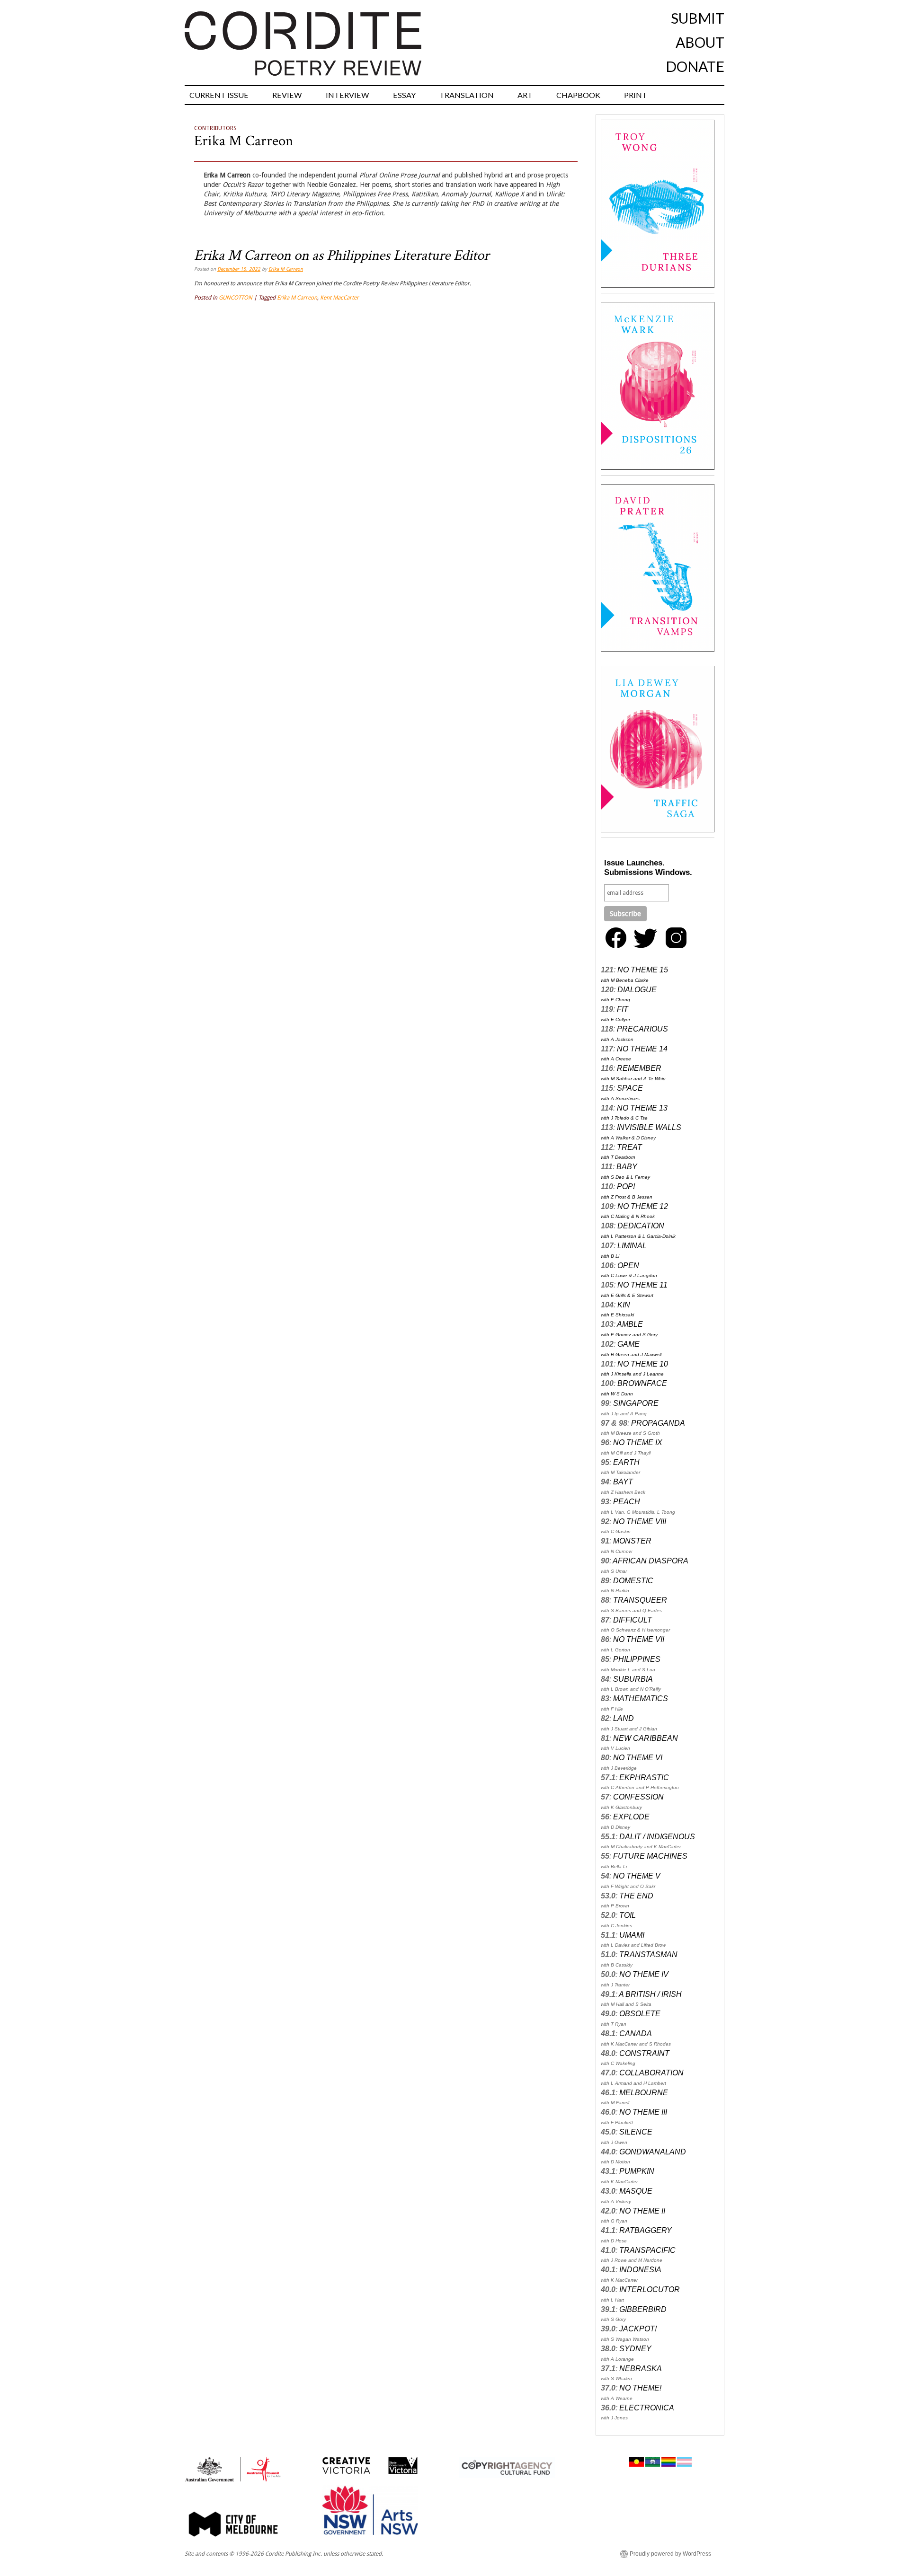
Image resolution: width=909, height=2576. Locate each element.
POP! (626, 1187)
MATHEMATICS (641, 1698)
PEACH (627, 1502)
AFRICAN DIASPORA (651, 1561)
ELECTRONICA (647, 2408)
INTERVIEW (348, 95)
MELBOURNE (644, 2093)
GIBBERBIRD (643, 2309)
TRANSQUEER (640, 1600)
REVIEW (287, 95)
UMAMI (632, 1935)
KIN (624, 1305)
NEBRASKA (641, 2369)
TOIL (628, 1915)
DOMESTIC (633, 1581)
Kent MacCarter (339, 298)
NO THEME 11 (642, 1285)
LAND (624, 1718)
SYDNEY (635, 2349)
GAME (628, 1344)
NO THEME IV (644, 1974)
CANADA (636, 2033)
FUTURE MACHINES (650, 1856)
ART (525, 95)
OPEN (628, 1266)
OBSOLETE (640, 2014)
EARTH (626, 1462)
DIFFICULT (633, 1620)
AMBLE (630, 1324)
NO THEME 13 (642, 1108)
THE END (636, 1896)
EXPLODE (631, 1817)
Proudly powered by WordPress (670, 2554)
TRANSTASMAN (648, 1954)
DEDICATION (641, 1226)
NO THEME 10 (643, 1364)
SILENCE (636, 2132)
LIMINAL (632, 1246)
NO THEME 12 (643, 1206)
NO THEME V (637, 1876)
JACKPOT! (638, 2329)
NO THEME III (643, 2112)
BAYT (623, 1482)
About (700, 42)
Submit (698, 18)
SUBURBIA (633, 1679)
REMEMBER (639, 1068)
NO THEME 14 (642, 1049)
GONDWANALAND (653, 2152)
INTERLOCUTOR (650, 2289)
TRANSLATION (467, 95)
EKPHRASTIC (644, 1778)
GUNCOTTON (236, 298)
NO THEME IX (638, 1442)
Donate (695, 66)
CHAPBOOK (578, 95)
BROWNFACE (642, 1383)
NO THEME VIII (640, 1522)
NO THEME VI (638, 1758)
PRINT (636, 95)
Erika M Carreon (244, 141)
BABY (627, 1167)
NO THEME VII (639, 1639)
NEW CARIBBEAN (646, 1738)
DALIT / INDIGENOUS (657, 1837)
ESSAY (404, 95)
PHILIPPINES (637, 1659)
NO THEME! (640, 2388)
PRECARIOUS (642, 1029)
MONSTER (632, 1541)
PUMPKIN (637, 2171)
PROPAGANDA (658, 1423)
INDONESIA (640, 2270)
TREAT (629, 1147)
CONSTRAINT (644, 2053)
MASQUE (636, 2191)
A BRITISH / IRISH (650, 1994)
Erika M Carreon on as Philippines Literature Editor (342, 256)
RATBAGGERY (646, 2230)
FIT (623, 1009)
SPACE (630, 1088)
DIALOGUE (637, 990)
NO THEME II (642, 2211)
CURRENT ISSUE (219, 95)
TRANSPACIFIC (647, 2250)
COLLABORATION (651, 2073)
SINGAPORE (636, 1403)
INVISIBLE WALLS (649, 1127)
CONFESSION (638, 1797)
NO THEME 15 (643, 970)
